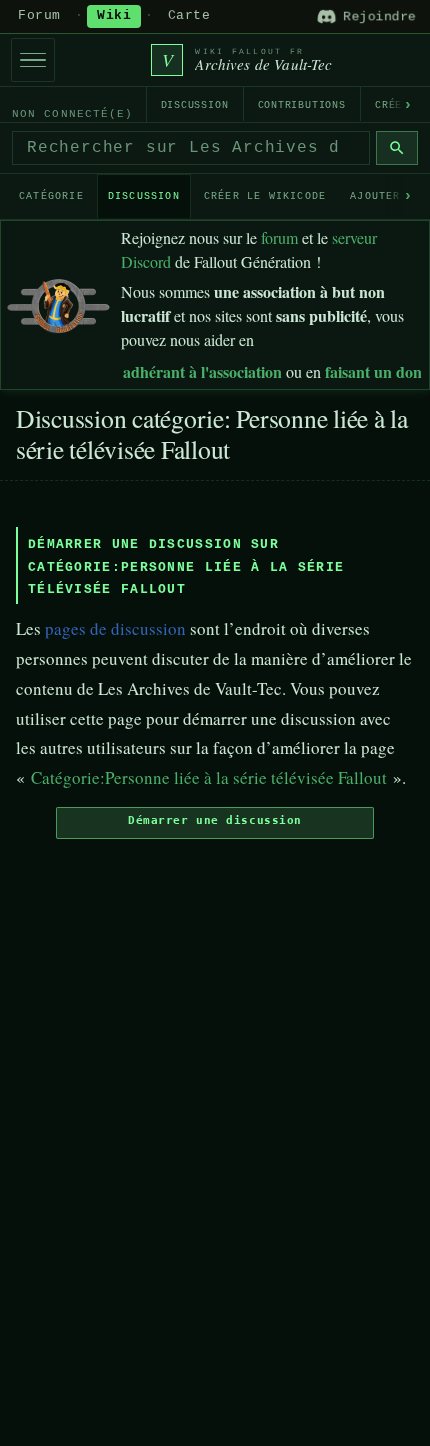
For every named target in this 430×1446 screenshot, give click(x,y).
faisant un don (373, 371)
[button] (215, 823)
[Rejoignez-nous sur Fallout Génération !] (58, 301)
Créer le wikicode (265, 196)
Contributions (302, 105)
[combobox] (191, 148)
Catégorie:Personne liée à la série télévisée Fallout (209, 777)
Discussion (195, 105)
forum (279, 237)
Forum (39, 16)
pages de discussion (115, 628)
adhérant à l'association (202, 371)
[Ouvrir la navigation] (33, 60)
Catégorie (51, 196)
